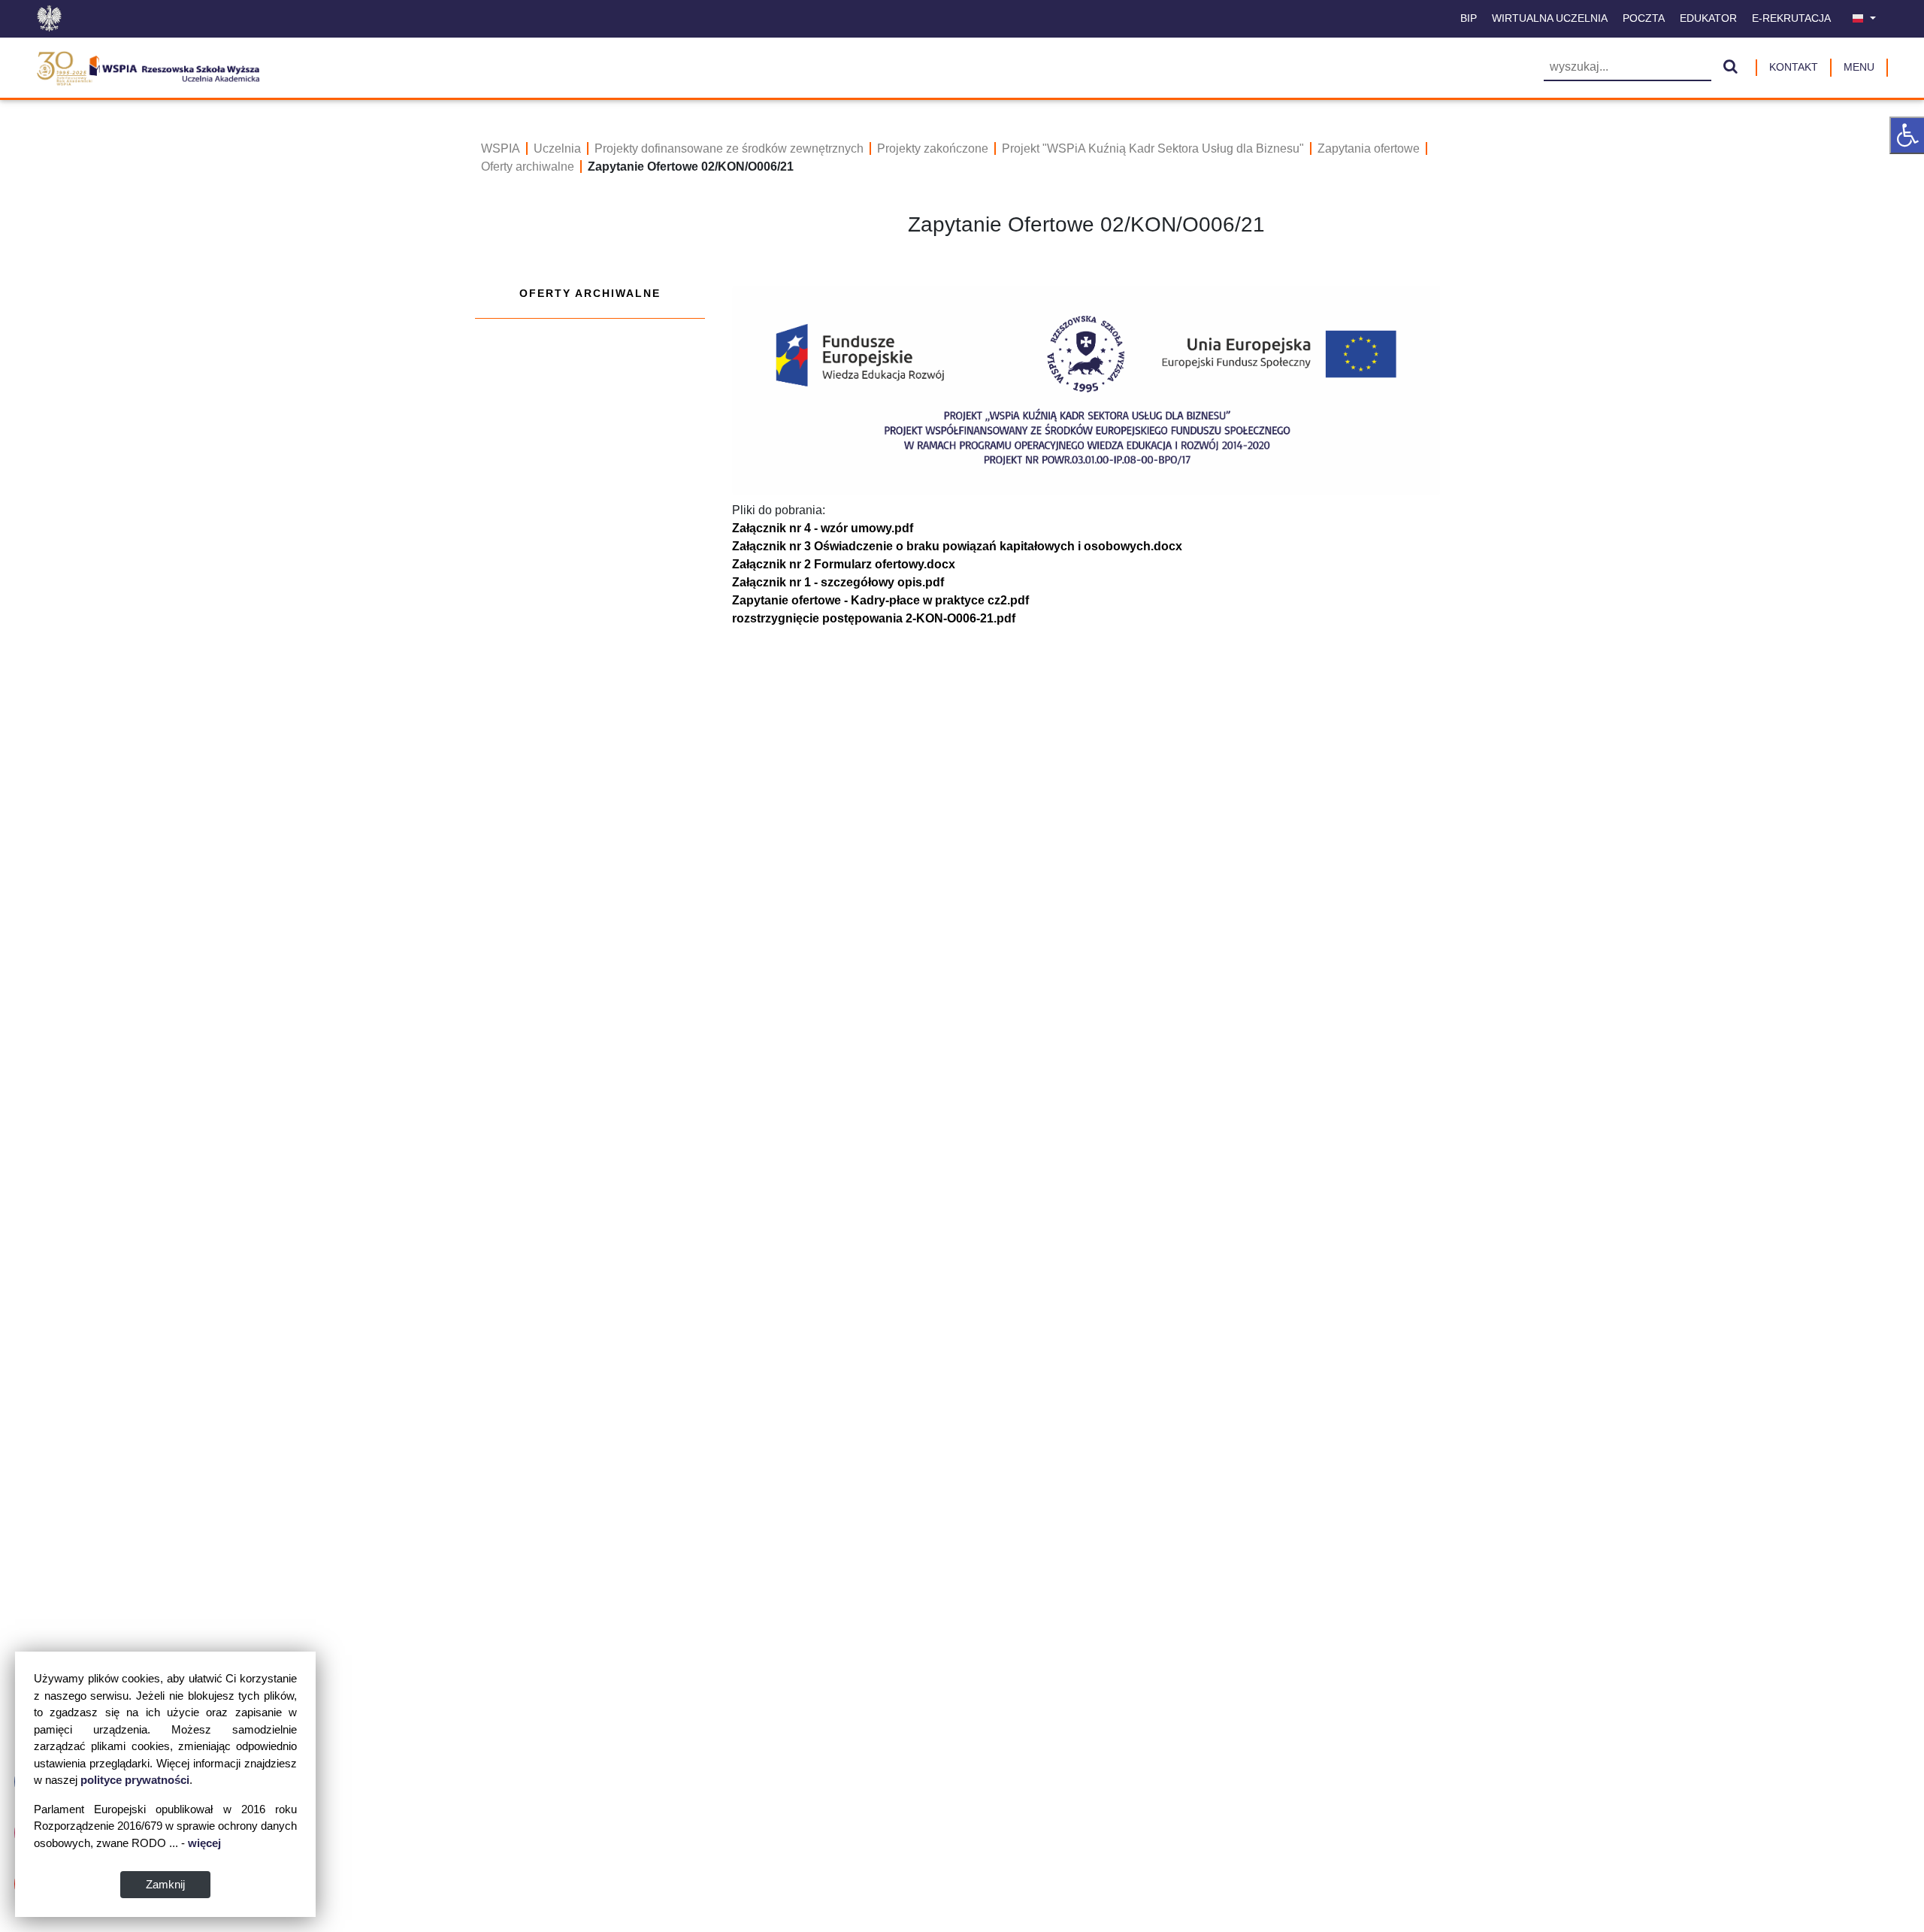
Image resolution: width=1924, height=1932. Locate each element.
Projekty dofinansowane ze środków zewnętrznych (729, 148)
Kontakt (1794, 67)
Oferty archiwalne (528, 167)
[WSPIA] (148, 66)
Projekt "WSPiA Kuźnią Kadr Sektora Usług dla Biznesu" (1153, 148)
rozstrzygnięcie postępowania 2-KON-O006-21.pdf (874, 618)
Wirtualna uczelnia (1550, 18)
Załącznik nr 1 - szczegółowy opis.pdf (838, 582)
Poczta (1644, 18)
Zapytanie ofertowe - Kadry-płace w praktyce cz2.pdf (880, 600)
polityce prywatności (135, 1780)
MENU (1859, 67)
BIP (1469, 18)
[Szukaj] (1730, 68)
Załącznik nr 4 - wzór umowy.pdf (823, 528)
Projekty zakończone (933, 148)
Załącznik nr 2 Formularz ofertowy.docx (844, 564)
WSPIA (501, 148)
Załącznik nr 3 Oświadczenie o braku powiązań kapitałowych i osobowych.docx (957, 546)
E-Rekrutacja (1791, 18)
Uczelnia (557, 148)
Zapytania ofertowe (1369, 148)
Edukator (1708, 18)
